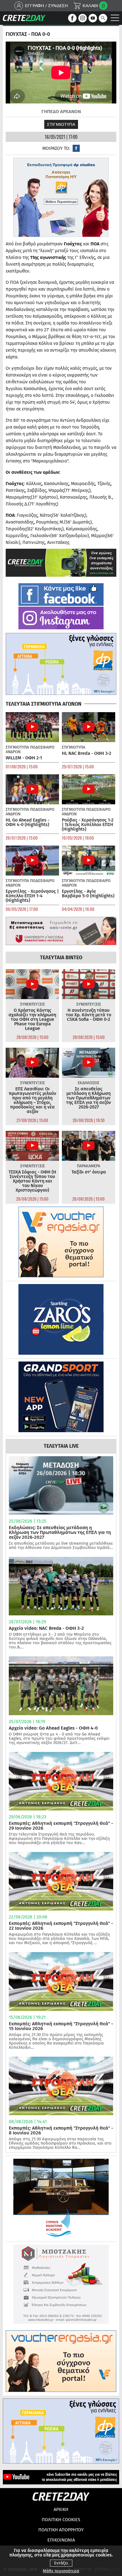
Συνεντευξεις (32, 1004)
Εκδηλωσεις (89, 1083)
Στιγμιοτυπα (61, 124)
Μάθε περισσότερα (61, 2571)
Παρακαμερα (89, 1166)
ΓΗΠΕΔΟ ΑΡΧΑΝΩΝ (61, 112)
